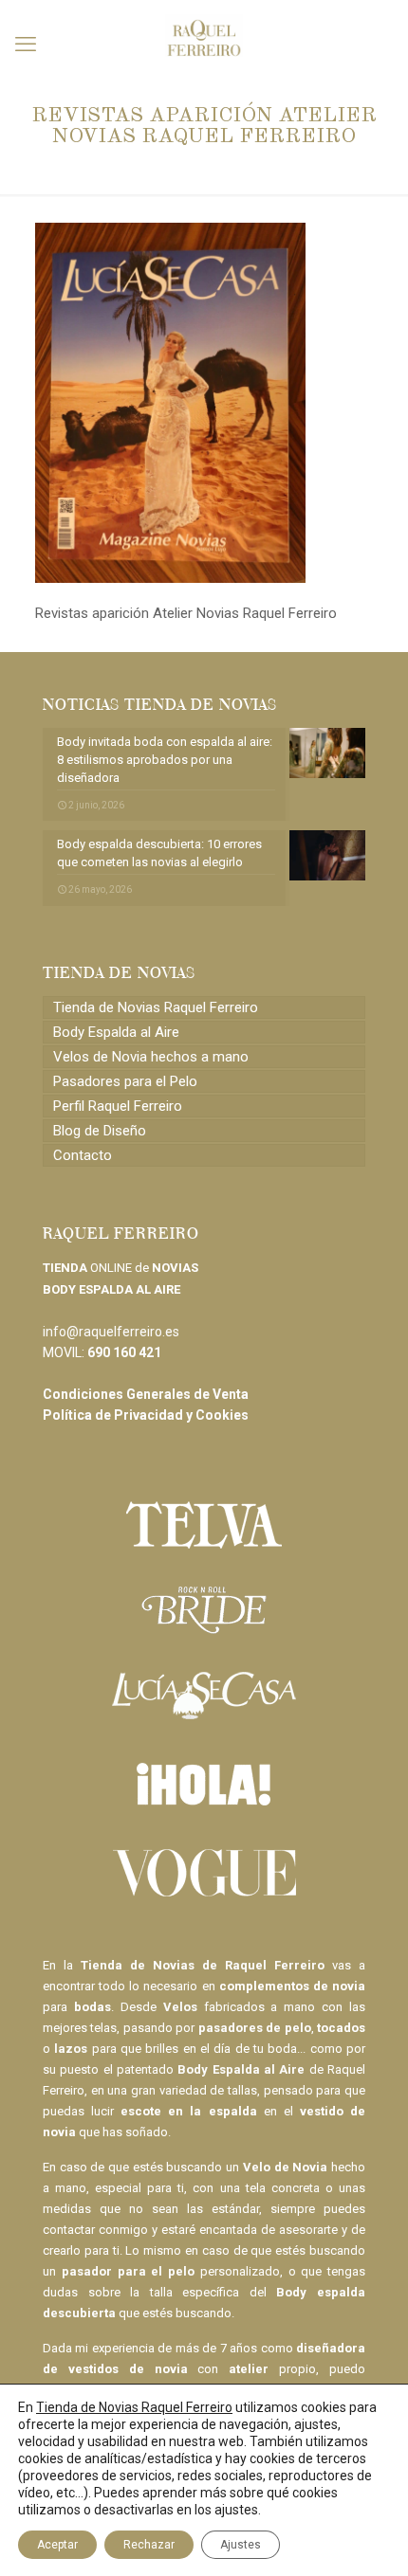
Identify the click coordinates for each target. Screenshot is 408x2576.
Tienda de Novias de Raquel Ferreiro (203, 1965)
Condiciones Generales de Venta (146, 1394)
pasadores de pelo (255, 2028)
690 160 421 (124, 1352)
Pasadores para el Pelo (125, 1081)
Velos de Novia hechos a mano (151, 1057)
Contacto (83, 1155)
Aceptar (57, 2545)
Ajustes (241, 2545)
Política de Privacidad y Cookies (146, 1415)
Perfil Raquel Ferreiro (118, 1106)
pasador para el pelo (128, 2271)
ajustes (236, 2510)
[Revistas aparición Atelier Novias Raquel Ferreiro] (170, 578)
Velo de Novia (285, 2167)
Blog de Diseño (100, 1131)
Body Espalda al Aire (116, 1032)
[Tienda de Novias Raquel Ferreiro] (204, 28)
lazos (71, 2049)
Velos (180, 2007)
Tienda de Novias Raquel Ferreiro (156, 1007)
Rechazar (149, 2545)
